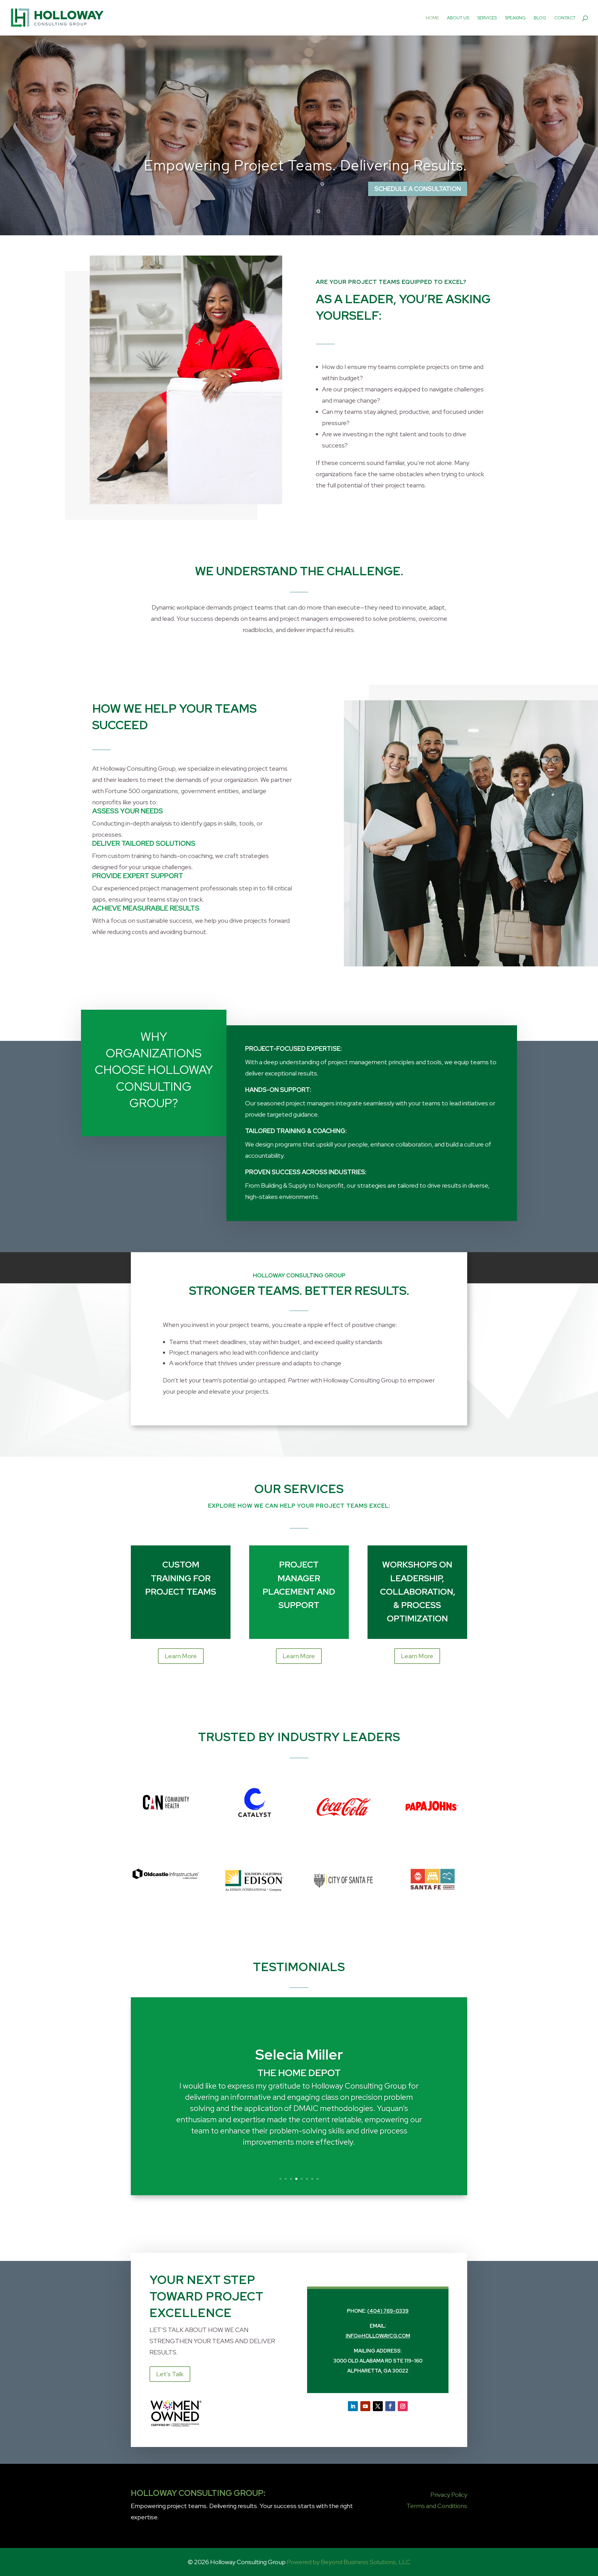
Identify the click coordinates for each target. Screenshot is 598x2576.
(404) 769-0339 (388, 2311)
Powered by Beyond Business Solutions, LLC (349, 2562)
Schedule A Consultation (418, 189)
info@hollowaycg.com (378, 2336)
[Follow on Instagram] (403, 2406)
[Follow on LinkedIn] (353, 2406)
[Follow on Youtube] (365, 2406)
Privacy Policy (449, 2495)
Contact (565, 18)
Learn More (181, 1656)
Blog (540, 18)
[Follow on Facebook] (390, 2406)
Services (487, 18)
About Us (458, 18)
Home (432, 18)
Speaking (515, 18)
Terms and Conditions (437, 2506)
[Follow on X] (378, 2406)
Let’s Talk (170, 2374)
